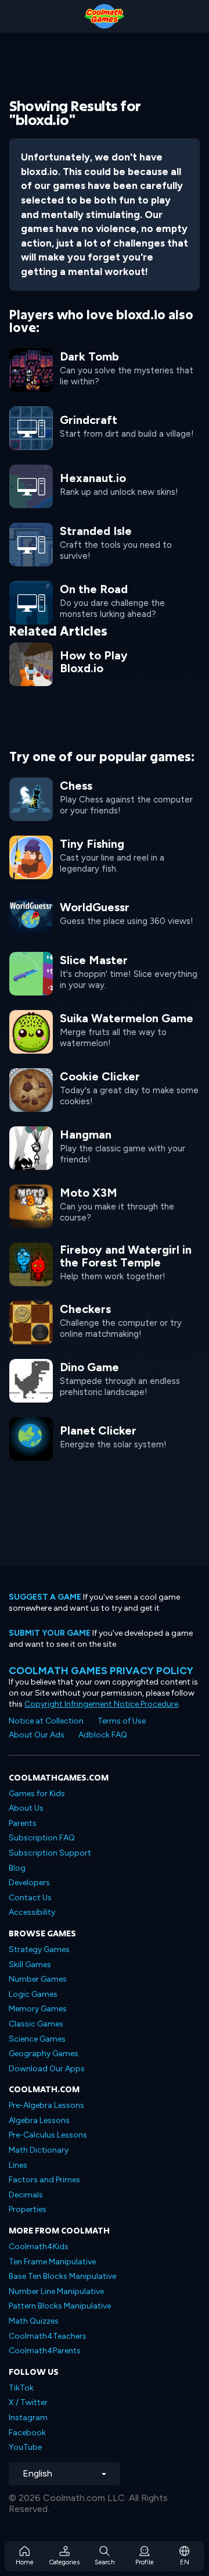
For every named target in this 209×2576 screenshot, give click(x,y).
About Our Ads (37, 1735)
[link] (105, 427)
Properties (28, 2209)
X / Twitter (28, 2402)
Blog (17, 1868)
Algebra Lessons (39, 2120)
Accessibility (32, 1912)
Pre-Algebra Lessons (46, 2105)
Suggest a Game (45, 1597)
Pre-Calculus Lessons (48, 2135)
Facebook (27, 2433)
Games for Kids (37, 1794)
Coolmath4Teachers (48, 2336)
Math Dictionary (39, 2150)
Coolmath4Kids (39, 2247)
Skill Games (30, 1965)
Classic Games (36, 2024)
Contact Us (30, 1898)
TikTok (21, 2388)
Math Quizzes (34, 2321)
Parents (23, 1823)
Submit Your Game (50, 1633)
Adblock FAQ (103, 1735)
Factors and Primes (44, 2180)
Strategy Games (39, 1949)
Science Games (37, 2039)
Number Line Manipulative (56, 2291)
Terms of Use (122, 1721)
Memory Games (38, 2009)
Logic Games (33, 1994)
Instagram (28, 2418)
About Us (26, 1808)
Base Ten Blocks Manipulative (62, 2276)
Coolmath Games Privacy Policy (101, 1670)
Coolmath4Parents (45, 2351)
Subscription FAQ (42, 1838)
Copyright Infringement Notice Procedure (101, 1704)
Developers (29, 1883)
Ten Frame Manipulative (52, 2262)
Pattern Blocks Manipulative (60, 2306)
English (37, 2473)
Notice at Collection (46, 1721)
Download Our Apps (47, 2069)
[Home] (105, 16)
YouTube (25, 2447)
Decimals (26, 2195)
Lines (18, 2165)
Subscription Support (50, 1853)
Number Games (38, 1979)
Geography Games (44, 2054)
